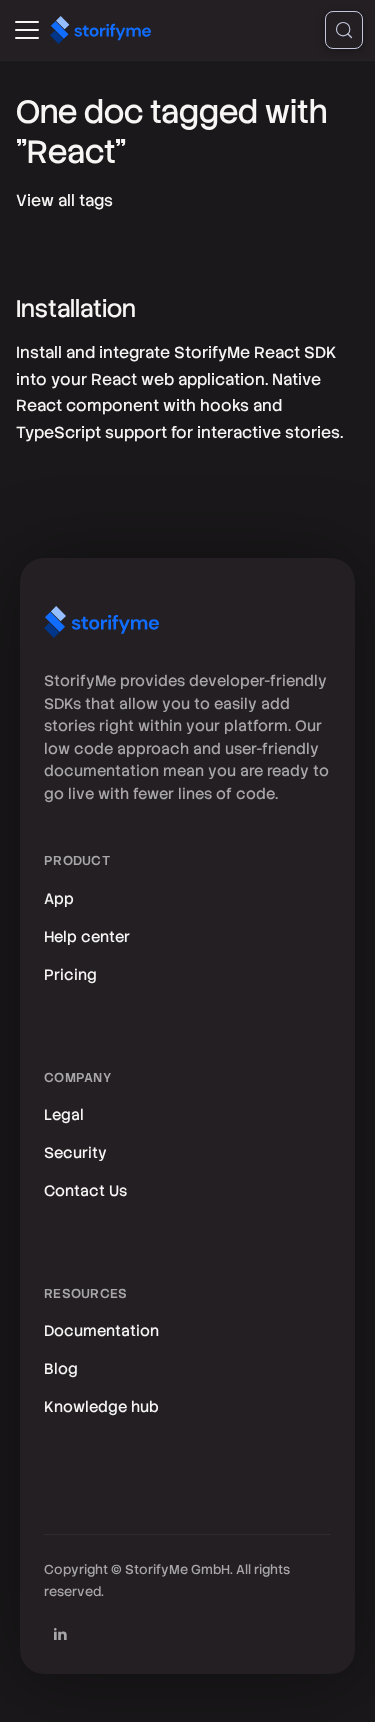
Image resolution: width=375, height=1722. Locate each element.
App (59, 899)
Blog (61, 1369)
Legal (64, 1115)
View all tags (64, 200)
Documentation (101, 1331)
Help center (87, 937)
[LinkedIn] (60, 1634)
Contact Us (85, 1191)
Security (75, 1153)
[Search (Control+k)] (344, 30)
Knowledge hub (101, 1407)
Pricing (70, 975)
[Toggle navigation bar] (27, 30)
